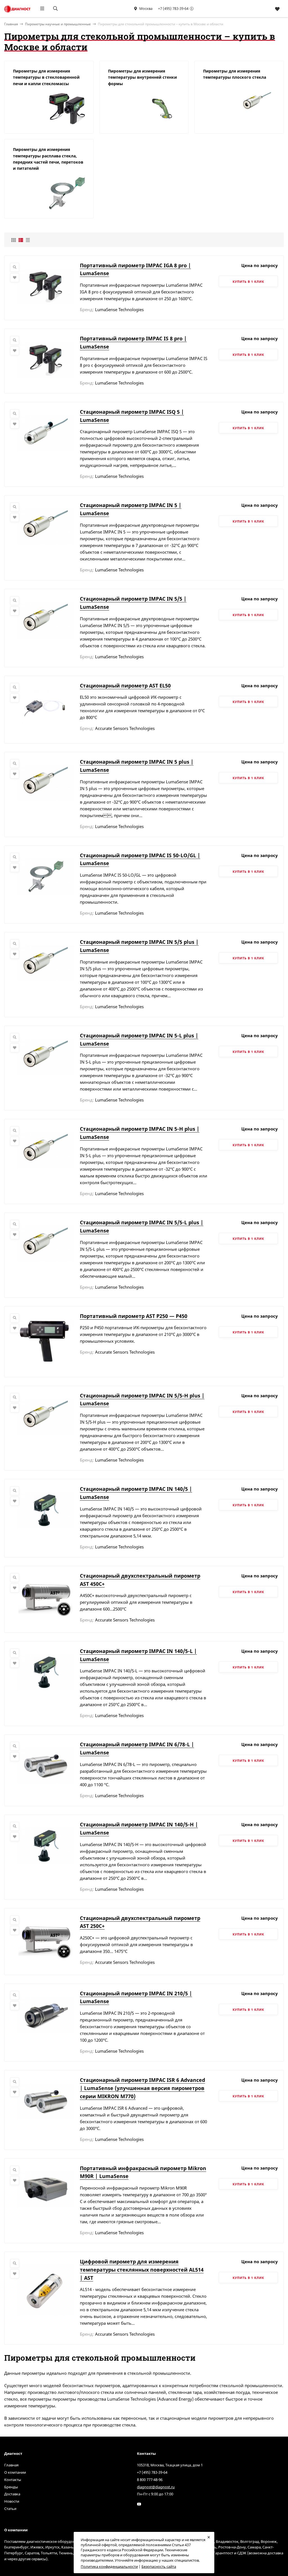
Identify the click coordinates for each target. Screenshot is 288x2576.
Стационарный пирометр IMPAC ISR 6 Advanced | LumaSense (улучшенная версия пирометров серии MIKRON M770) (142, 2088)
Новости (12, 2501)
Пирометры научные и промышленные (58, 24)
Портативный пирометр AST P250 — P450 (134, 1316)
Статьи (10, 2509)
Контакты (13, 2480)
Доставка (12, 2494)
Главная (11, 2465)
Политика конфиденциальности (109, 2566)
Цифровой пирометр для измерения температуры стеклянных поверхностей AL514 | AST (142, 2270)
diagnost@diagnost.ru (156, 2487)
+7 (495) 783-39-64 (173, 8)
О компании (15, 2472)
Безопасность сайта (159, 2566)
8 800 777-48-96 (150, 2480)
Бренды (11, 2487)
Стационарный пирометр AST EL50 (125, 686)
